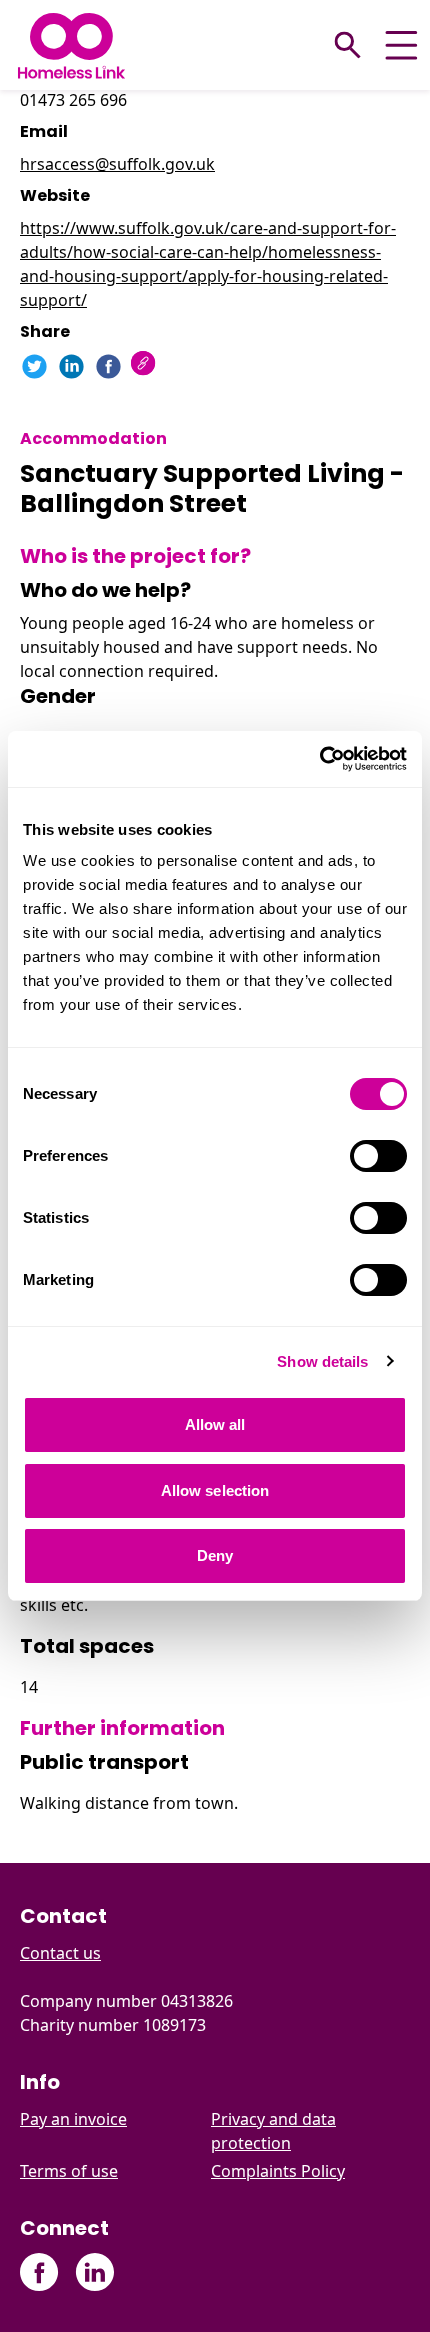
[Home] (71, 45)
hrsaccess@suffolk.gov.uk (117, 164)
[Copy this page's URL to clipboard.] (145, 365)
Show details (322, 1361)
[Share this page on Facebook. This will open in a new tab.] (108, 366)
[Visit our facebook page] (39, 2272)
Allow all (215, 1424)
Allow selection (215, 1490)
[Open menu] (401, 45)
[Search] (348, 45)
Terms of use (69, 2171)
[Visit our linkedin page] (94, 2272)
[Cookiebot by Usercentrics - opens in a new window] (319, 759)
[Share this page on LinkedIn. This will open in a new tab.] (71, 366)
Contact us (60, 1953)
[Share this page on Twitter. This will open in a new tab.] (34, 366)
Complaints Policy (278, 2171)
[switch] (378, 1156)
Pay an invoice (73, 2119)
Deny (215, 1555)
